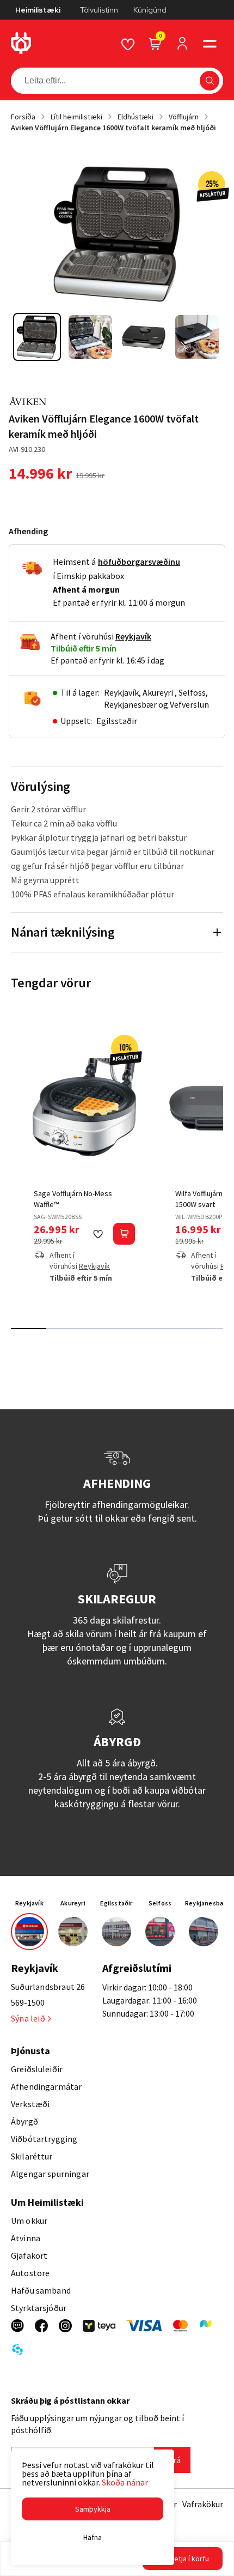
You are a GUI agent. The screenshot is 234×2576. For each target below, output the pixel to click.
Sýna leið (28, 2018)
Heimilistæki (38, 10)
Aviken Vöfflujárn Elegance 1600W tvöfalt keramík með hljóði (113, 128)
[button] (210, 44)
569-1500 (28, 2002)
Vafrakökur (203, 2504)
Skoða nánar (125, 2482)
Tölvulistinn (99, 10)
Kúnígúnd (150, 10)
